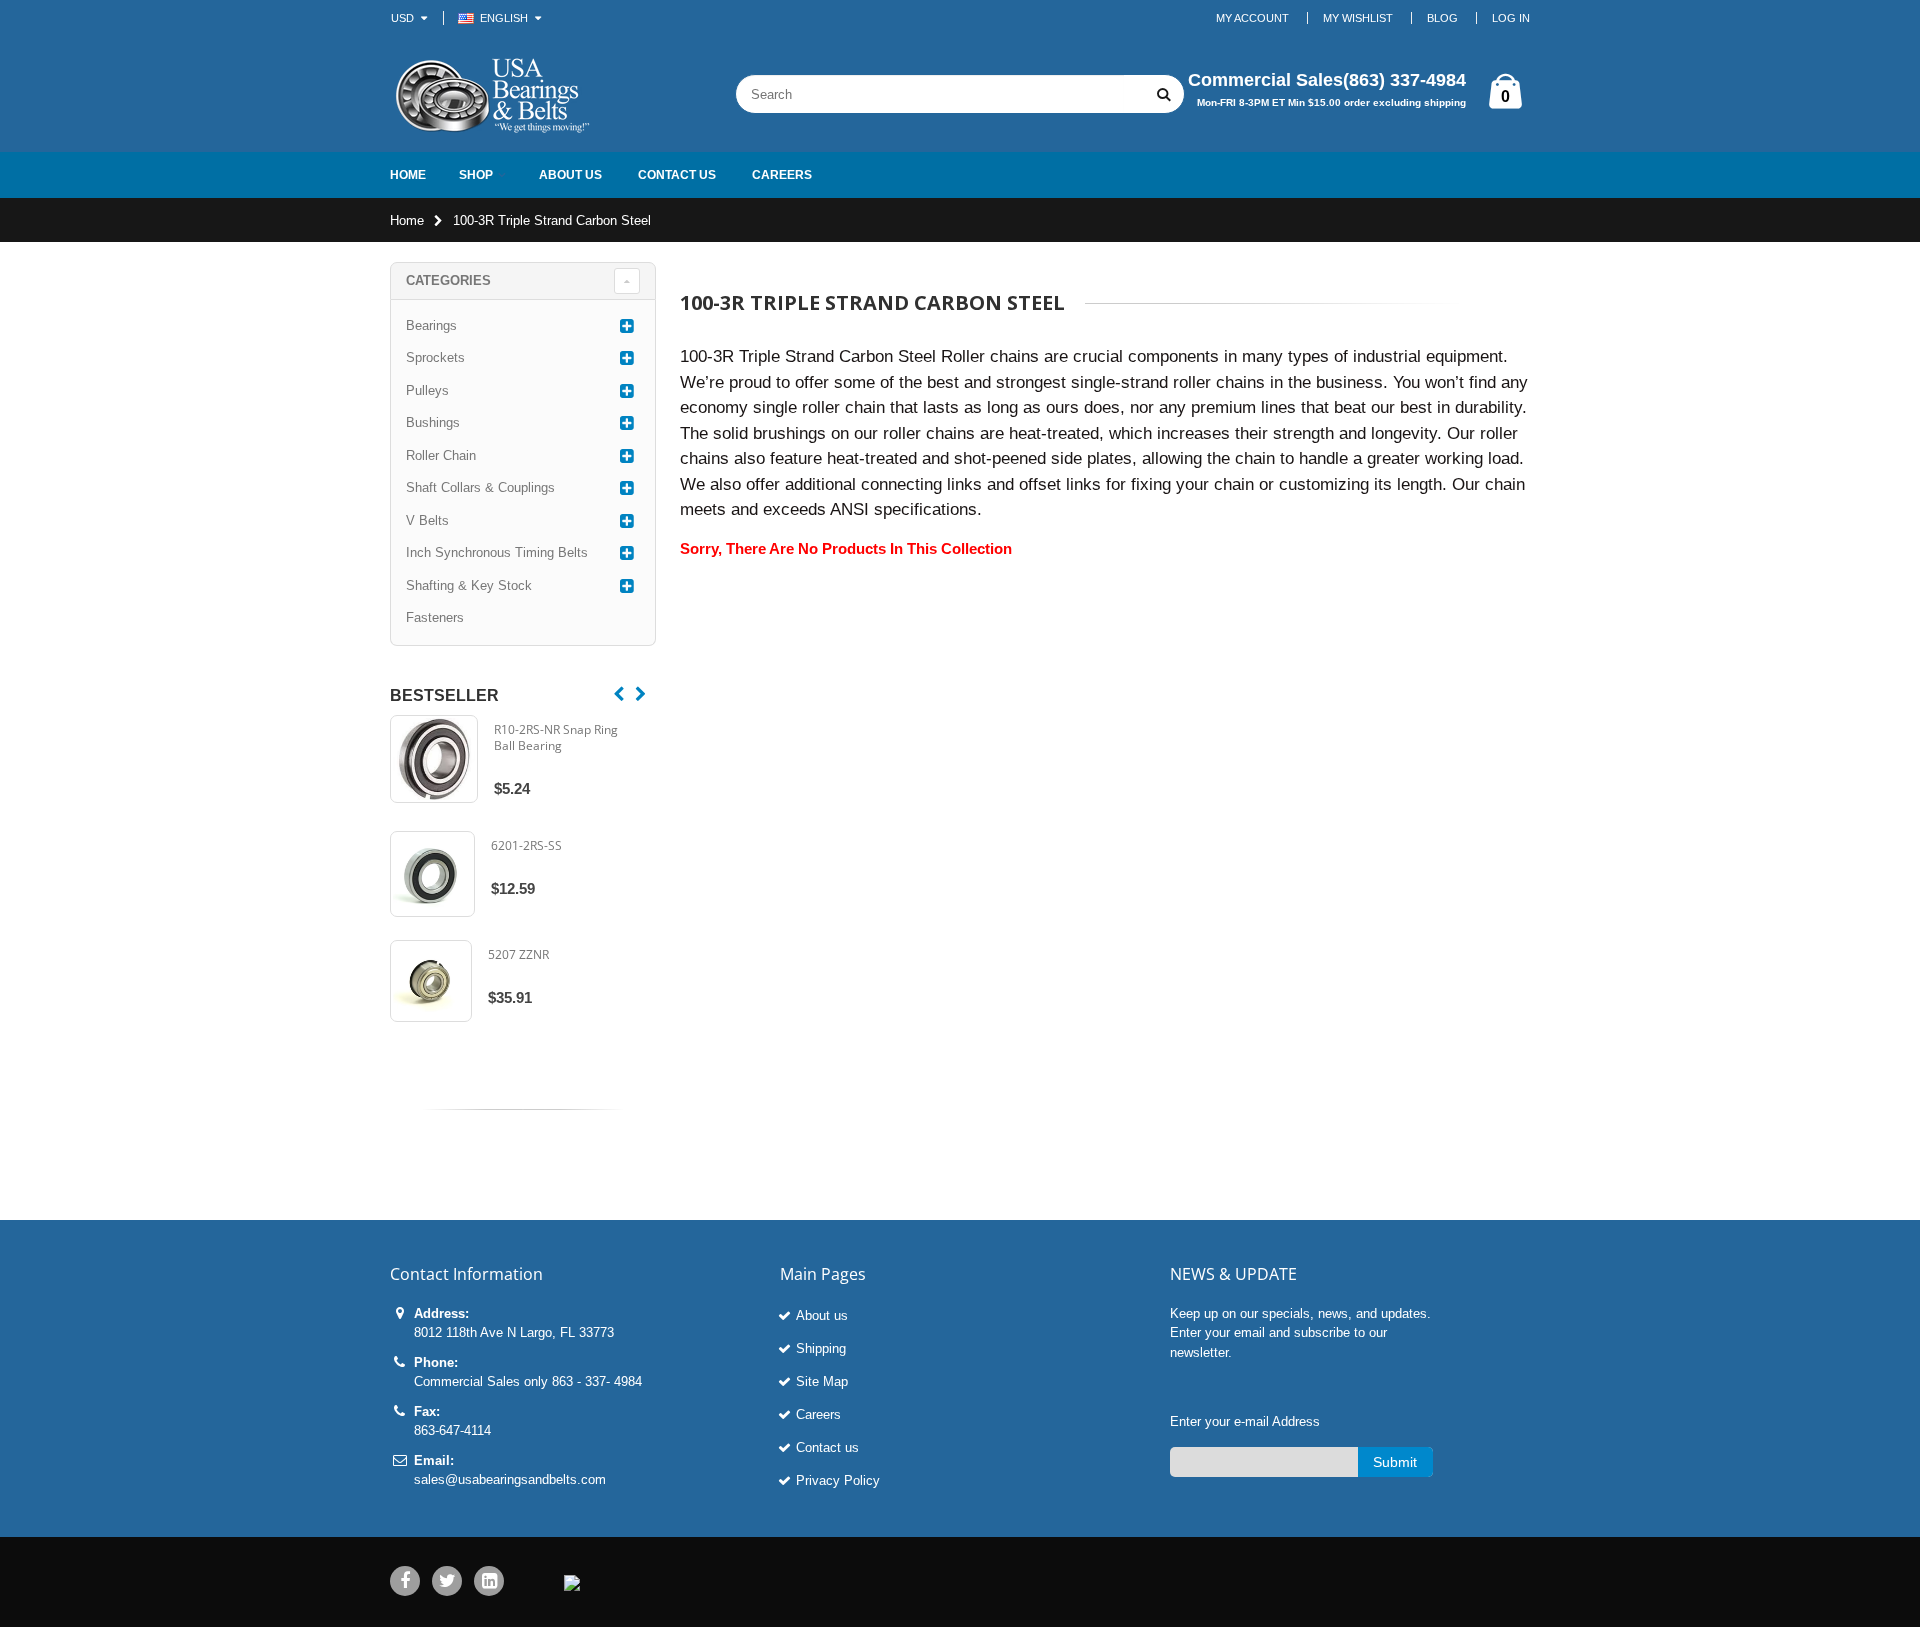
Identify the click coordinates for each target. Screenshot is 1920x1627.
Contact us (827, 1447)
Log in (1511, 18)
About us (822, 1315)
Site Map (822, 1381)
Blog (1442, 18)
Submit (1395, 1462)
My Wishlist (1358, 18)
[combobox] (930, 94)
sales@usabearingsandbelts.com (510, 1479)
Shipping (821, 1348)
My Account (1252, 18)
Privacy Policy (838, 1480)
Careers (818, 1414)
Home (407, 220)
